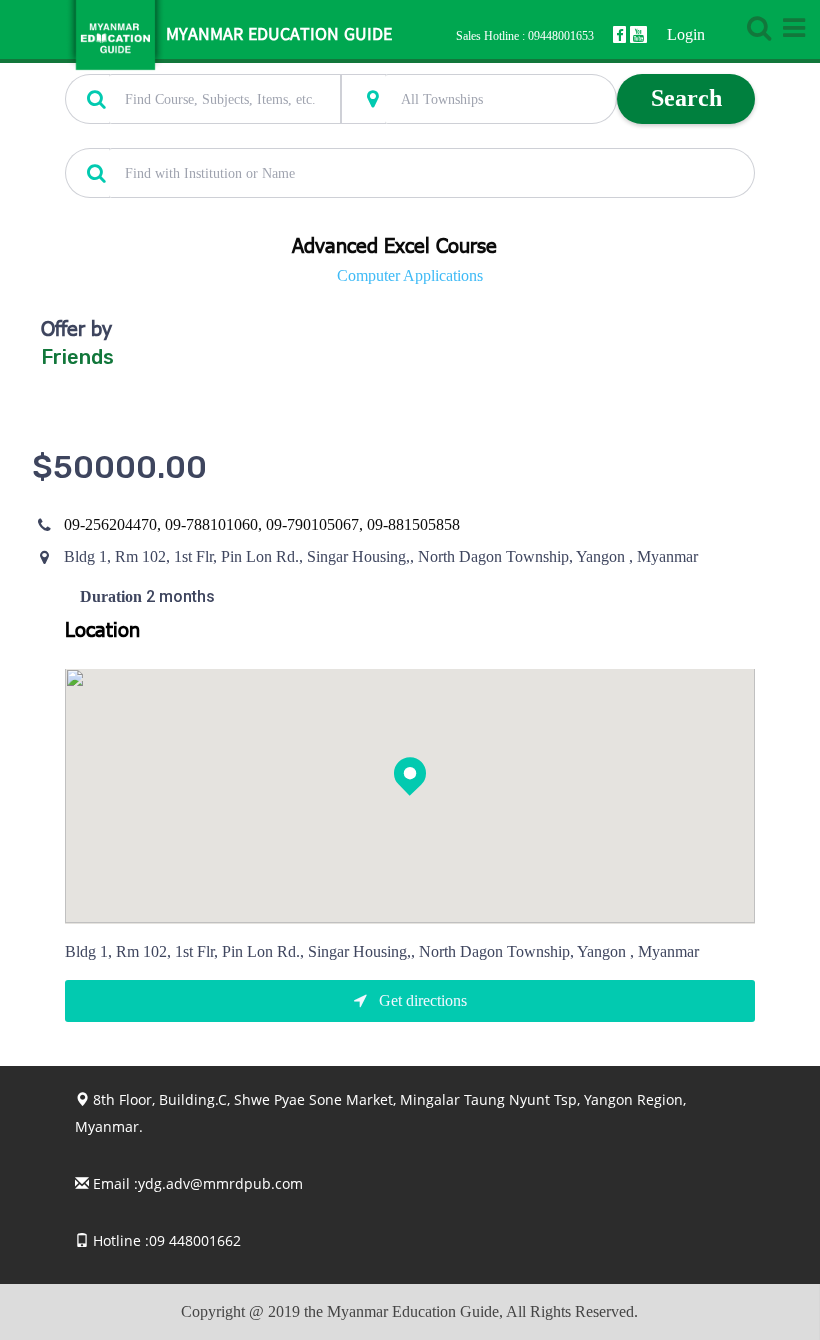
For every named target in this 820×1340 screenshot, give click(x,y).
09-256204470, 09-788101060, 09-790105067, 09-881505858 (262, 524)
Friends (77, 357)
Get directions (421, 1000)
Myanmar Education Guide (279, 35)
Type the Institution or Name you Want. (175, 137)
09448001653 (561, 36)
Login (686, 34)
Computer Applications (410, 275)
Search (686, 98)
